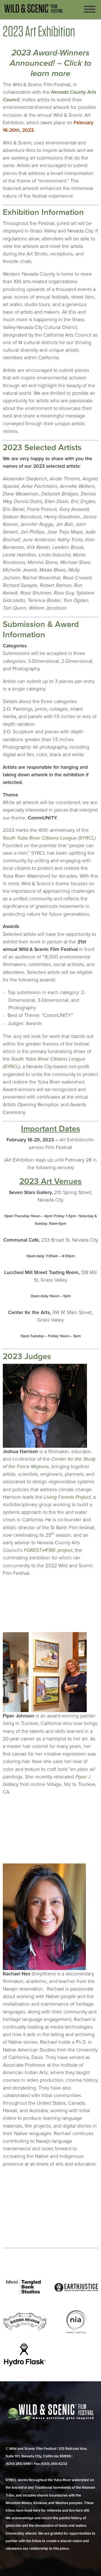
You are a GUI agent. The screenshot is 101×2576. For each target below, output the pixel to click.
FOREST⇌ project (48, 1550)
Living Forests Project (67, 1497)
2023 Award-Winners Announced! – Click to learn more (51, 63)
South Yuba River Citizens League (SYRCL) (49, 838)
